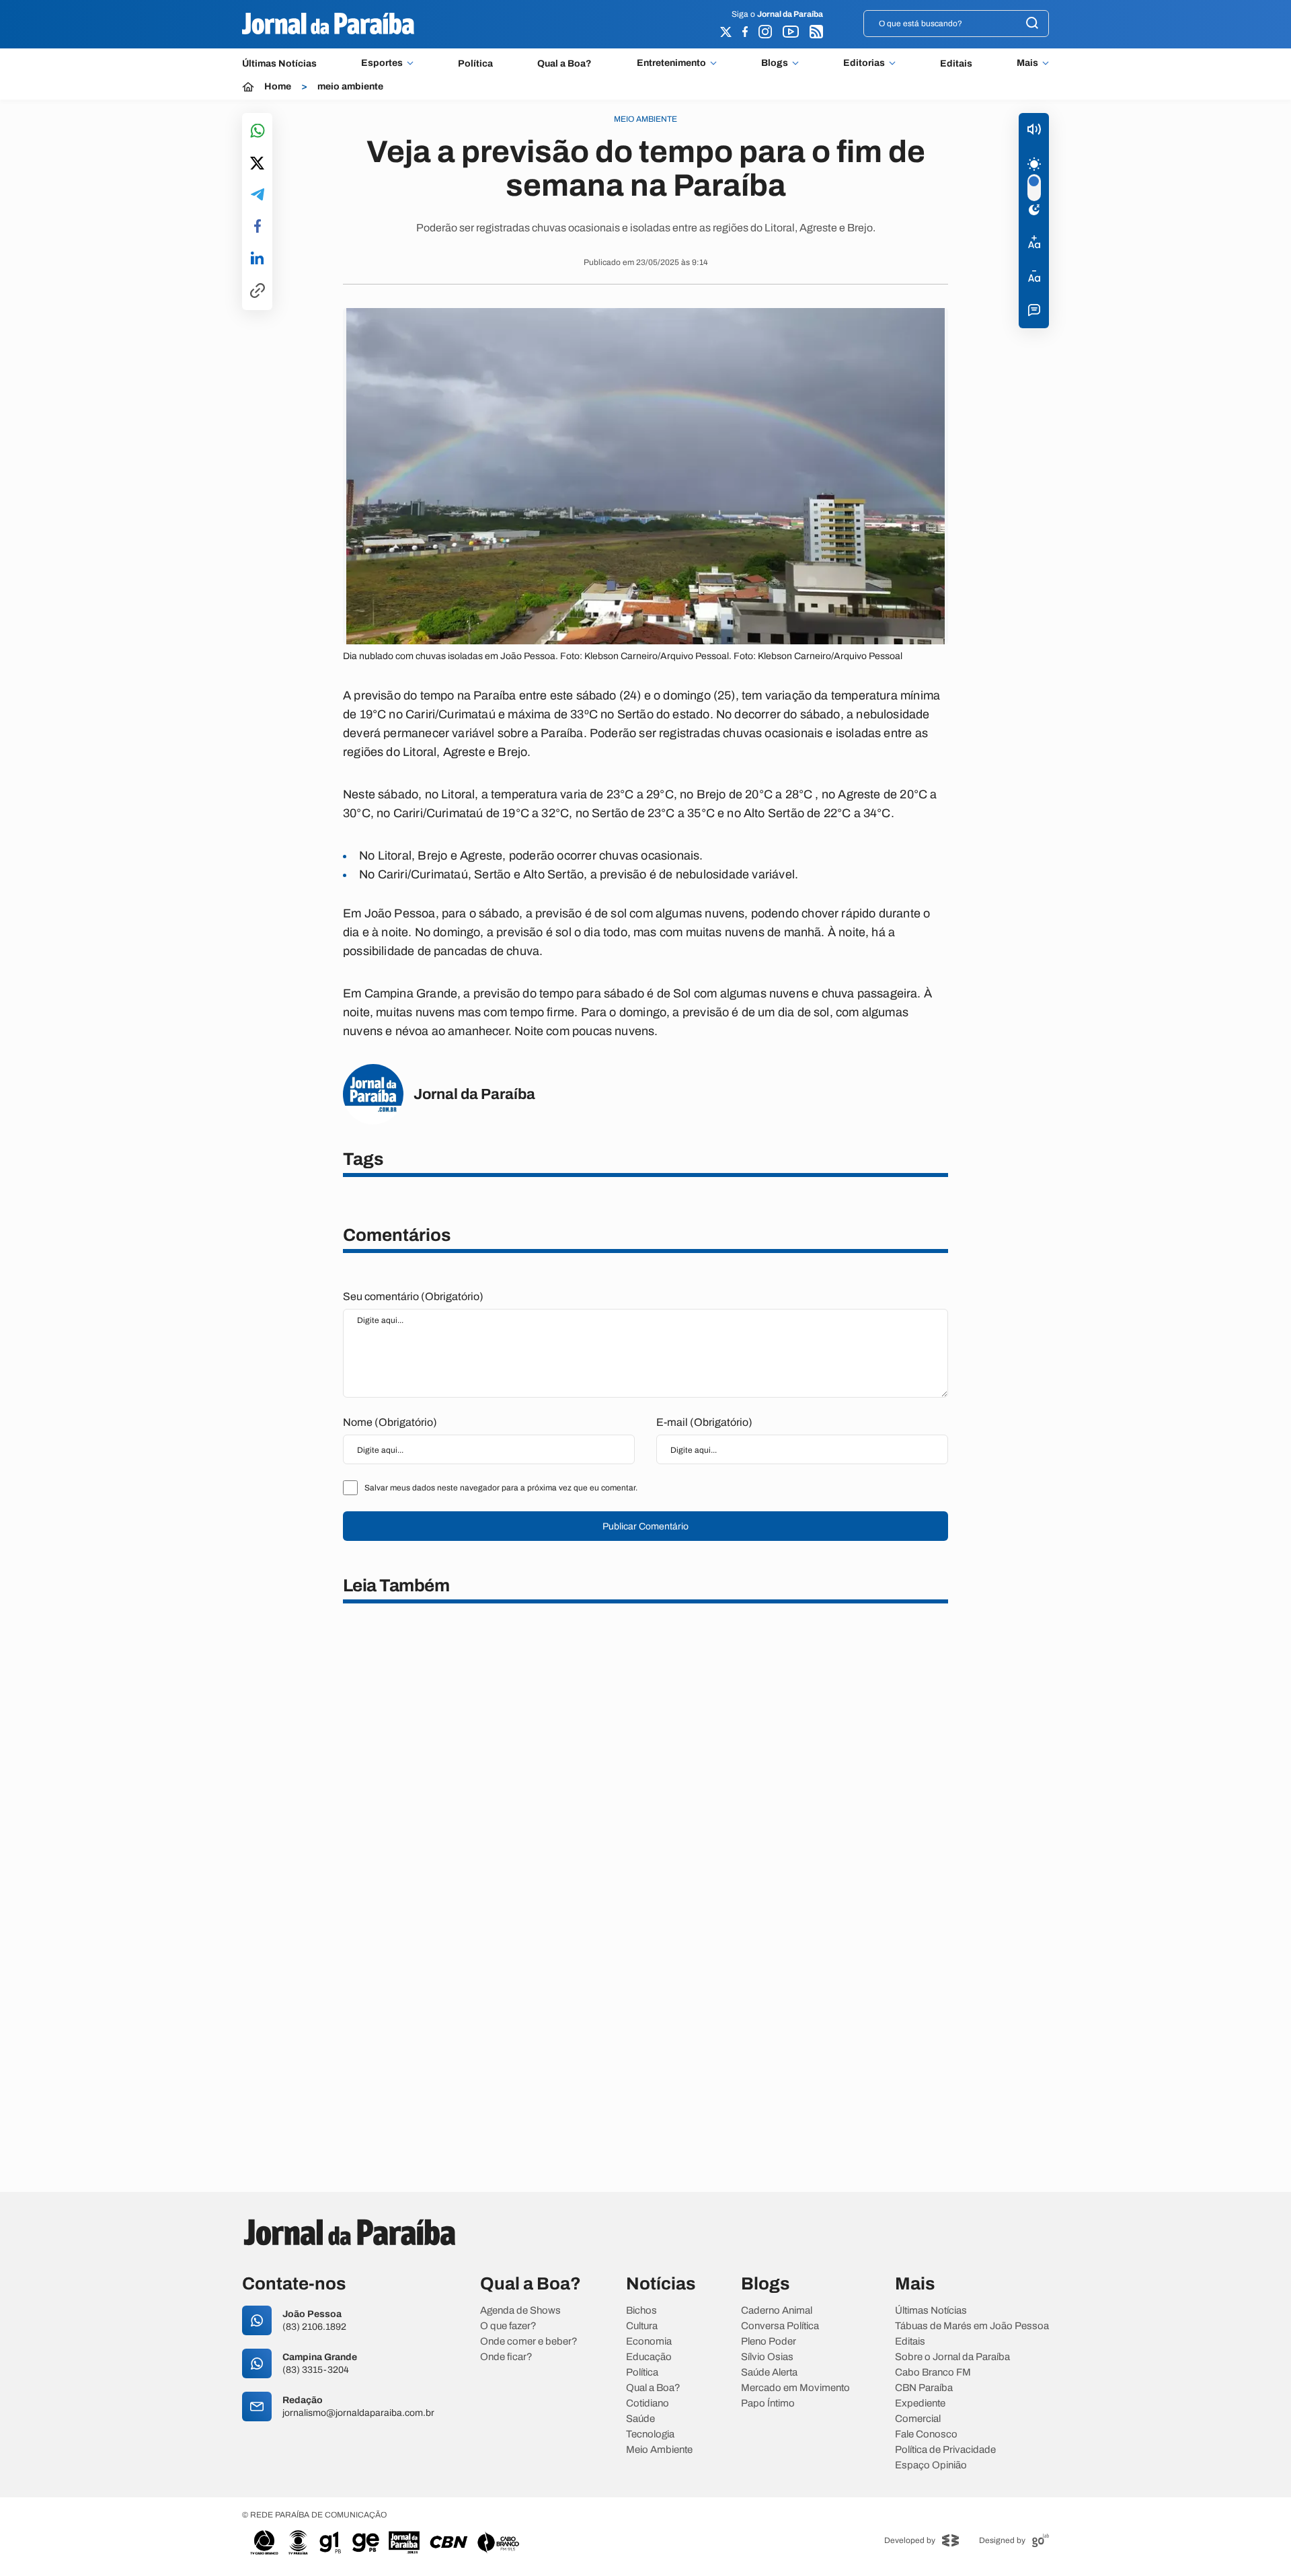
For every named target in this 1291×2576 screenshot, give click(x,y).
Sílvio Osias (767, 2357)
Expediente (920, 2403)
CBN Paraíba (924, 2388)
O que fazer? (508, 2326)
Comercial (918, 2419)
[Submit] (1032, 24)
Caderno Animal (777, 2311)
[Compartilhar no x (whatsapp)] (257, 164)
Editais (956, 64)
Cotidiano (648, 2403)
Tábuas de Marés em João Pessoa (972, 2326)
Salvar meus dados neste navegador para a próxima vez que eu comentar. (501, 1488)
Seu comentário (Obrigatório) (413, 1296)
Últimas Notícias (279, 64)
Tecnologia (650, 2434)
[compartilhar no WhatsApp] (258, 131)
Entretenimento (671, 63)
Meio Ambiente (659, 2450)
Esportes (382, 63)
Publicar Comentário (645, 1526)
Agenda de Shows (520, 2311)
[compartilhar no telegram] (258, 195)
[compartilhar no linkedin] (257, 259)
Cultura (642, 2326)
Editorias (864, 63)
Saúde (640, 2419)
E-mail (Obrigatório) (704, 1422)
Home (278, 87)
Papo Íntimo (768, 2403)
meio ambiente (350, 87)
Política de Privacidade (945, 2450)
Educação (649, 2357)
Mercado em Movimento (795, 2388)
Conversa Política (780, 2326)
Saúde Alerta (769, 2373)
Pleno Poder (769, 2342)
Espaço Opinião (931, 2465)
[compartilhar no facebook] (258, 227)
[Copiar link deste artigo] (258, 292)
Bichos (641, 2311)
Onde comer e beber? (529, 2342)
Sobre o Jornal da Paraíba (952, 2357)
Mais (1027, 63)
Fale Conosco (926, 2434)
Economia (649, 2342)
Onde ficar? (506, 2357)
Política (475, 64)
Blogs (775, 63)
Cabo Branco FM (933, 2373)
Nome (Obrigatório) (390, 1422)
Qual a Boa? (564, 64)
